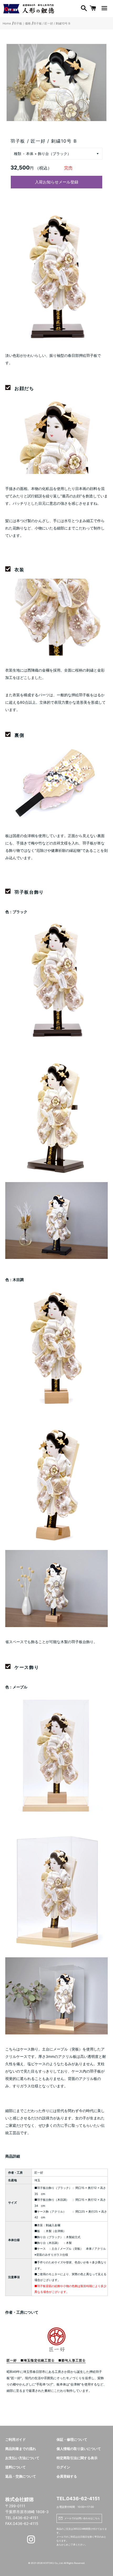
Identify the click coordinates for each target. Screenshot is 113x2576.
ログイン (63, 2467)
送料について (16, 2467)
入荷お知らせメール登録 (57, 182)
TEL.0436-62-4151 (78, 2499)
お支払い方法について (22, 2458)
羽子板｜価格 (22, 23)
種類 (18, 154)
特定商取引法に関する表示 (77, 2458)
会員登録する (67, 2476)
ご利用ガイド (16, 2440)
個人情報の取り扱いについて (79, 2449)
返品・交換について (21, 2476)
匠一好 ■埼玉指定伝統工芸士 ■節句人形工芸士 (46, 2360)
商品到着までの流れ (21, 2449)
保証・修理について (72, 2440)
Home (7, 23)
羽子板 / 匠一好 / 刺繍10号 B (52, 23)
